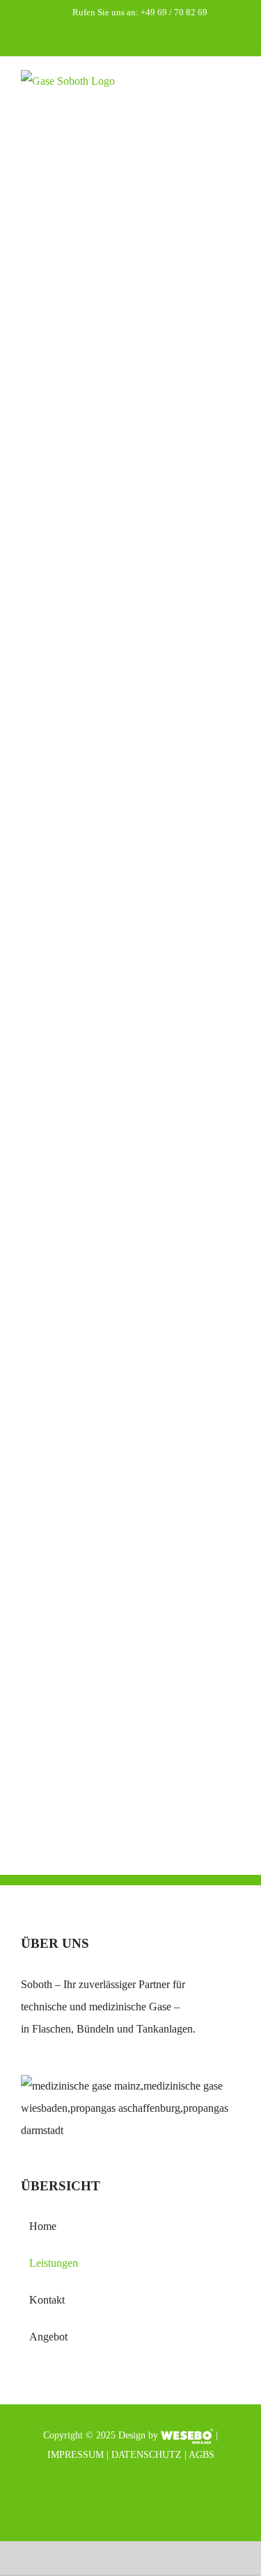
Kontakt (47, 2300)
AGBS (201, 2455)
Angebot (48, 2337)
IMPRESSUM (76, 2455)
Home (43, 2226)
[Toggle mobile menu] (235, 95)
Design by (138, 2435)
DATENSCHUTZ (147, 2455)
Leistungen (54, 2263)
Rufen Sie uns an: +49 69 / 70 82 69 (140, 12)
